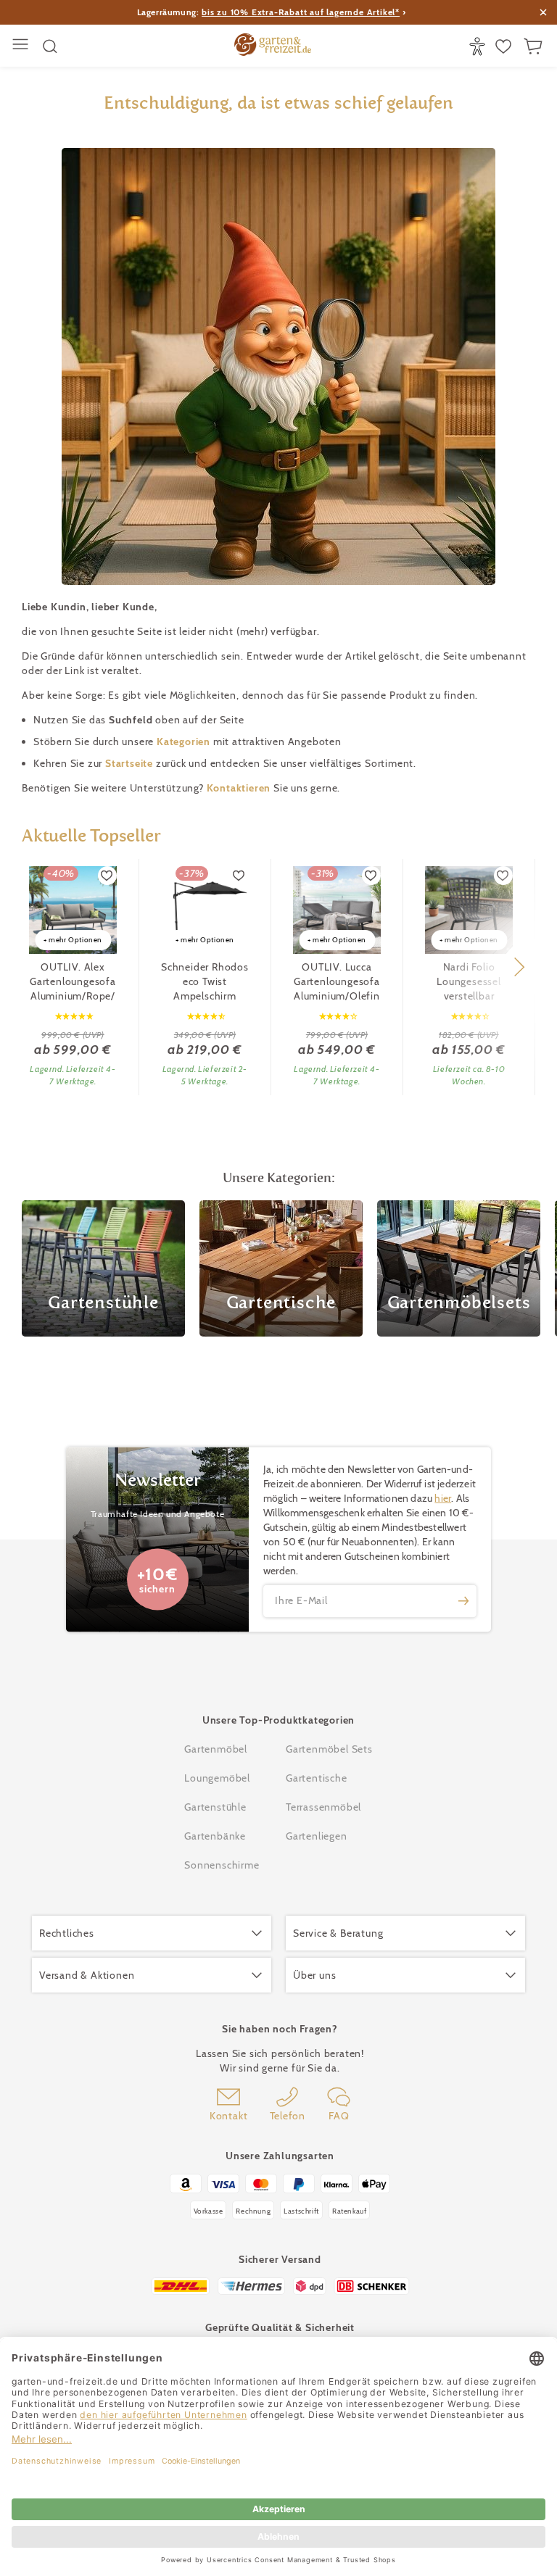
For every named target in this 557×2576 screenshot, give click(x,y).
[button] (519, 967)
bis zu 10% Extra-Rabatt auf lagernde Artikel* (301, 12)
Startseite (131, 763)
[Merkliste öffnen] (505, 46)
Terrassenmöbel (323, 1807)
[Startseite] (273, 46)
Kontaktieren (240, 788)
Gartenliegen (317, 1836)
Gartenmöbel (216, 1749)
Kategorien (185, 741)
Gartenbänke (215, 1836)
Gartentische (317, 1778)
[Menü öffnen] (22, 46)
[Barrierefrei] (479, 46)
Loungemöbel (217, 1778)
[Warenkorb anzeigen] (535, 46)
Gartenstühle (215, 1807)
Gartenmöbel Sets (329, 1749)
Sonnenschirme (222, 1865)
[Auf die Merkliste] (107, 876)
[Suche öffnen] (50, 46)
